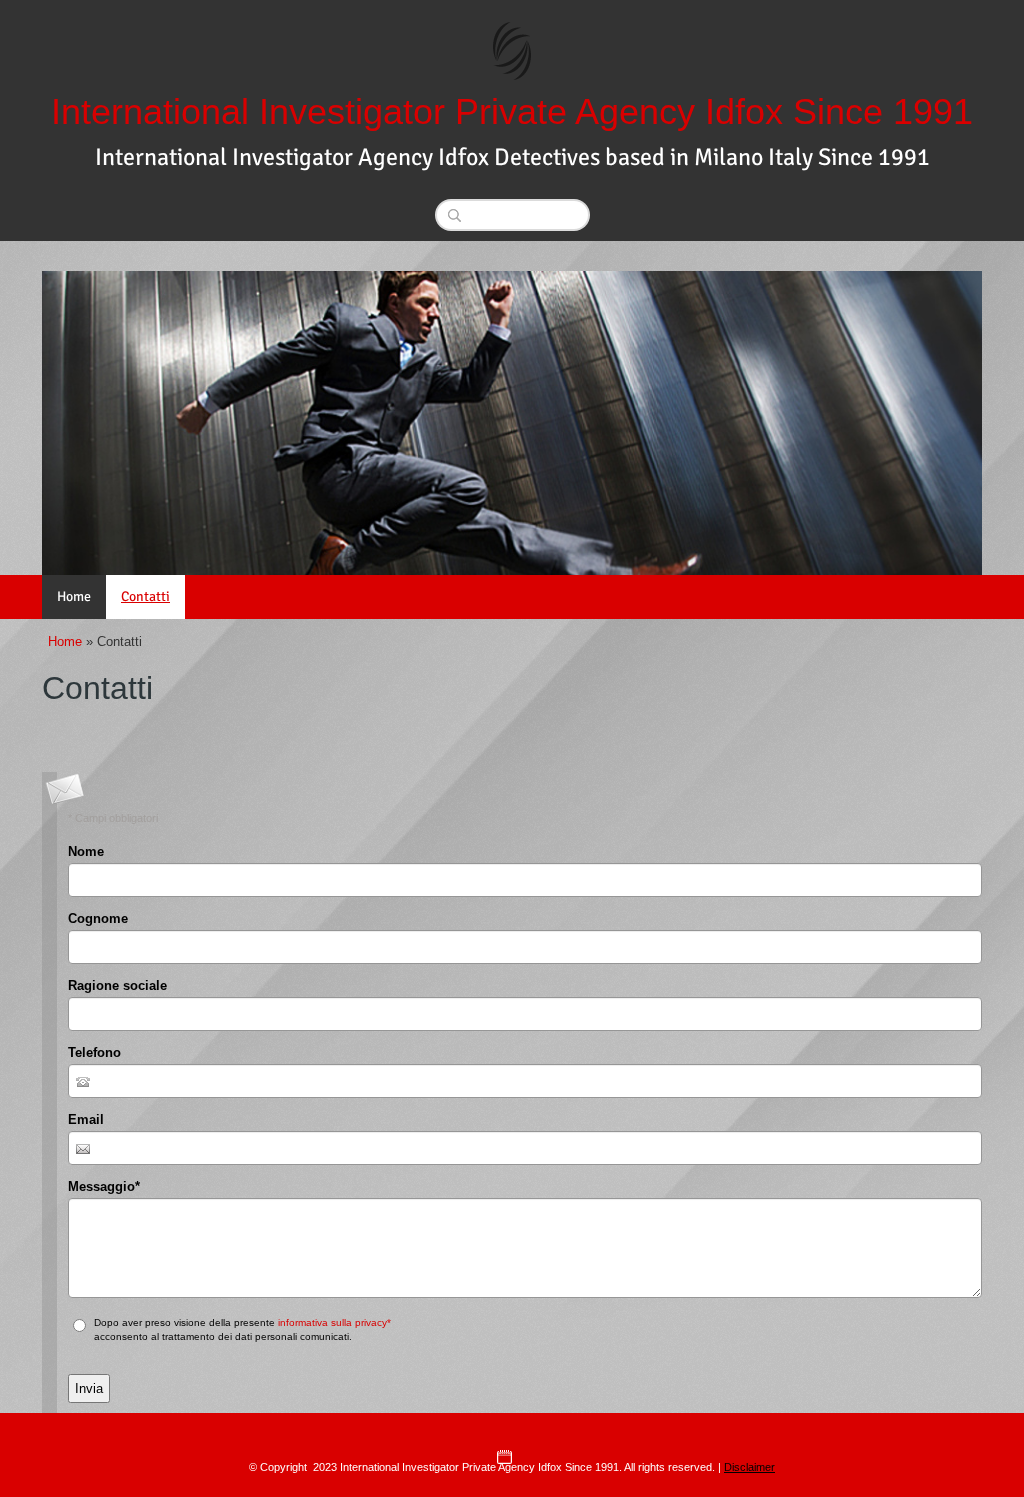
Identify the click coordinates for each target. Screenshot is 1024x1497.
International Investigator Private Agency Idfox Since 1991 (512, 111)
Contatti (145, 596)
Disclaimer (749, 1467)
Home (74, 596)
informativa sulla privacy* (334, 1322)
